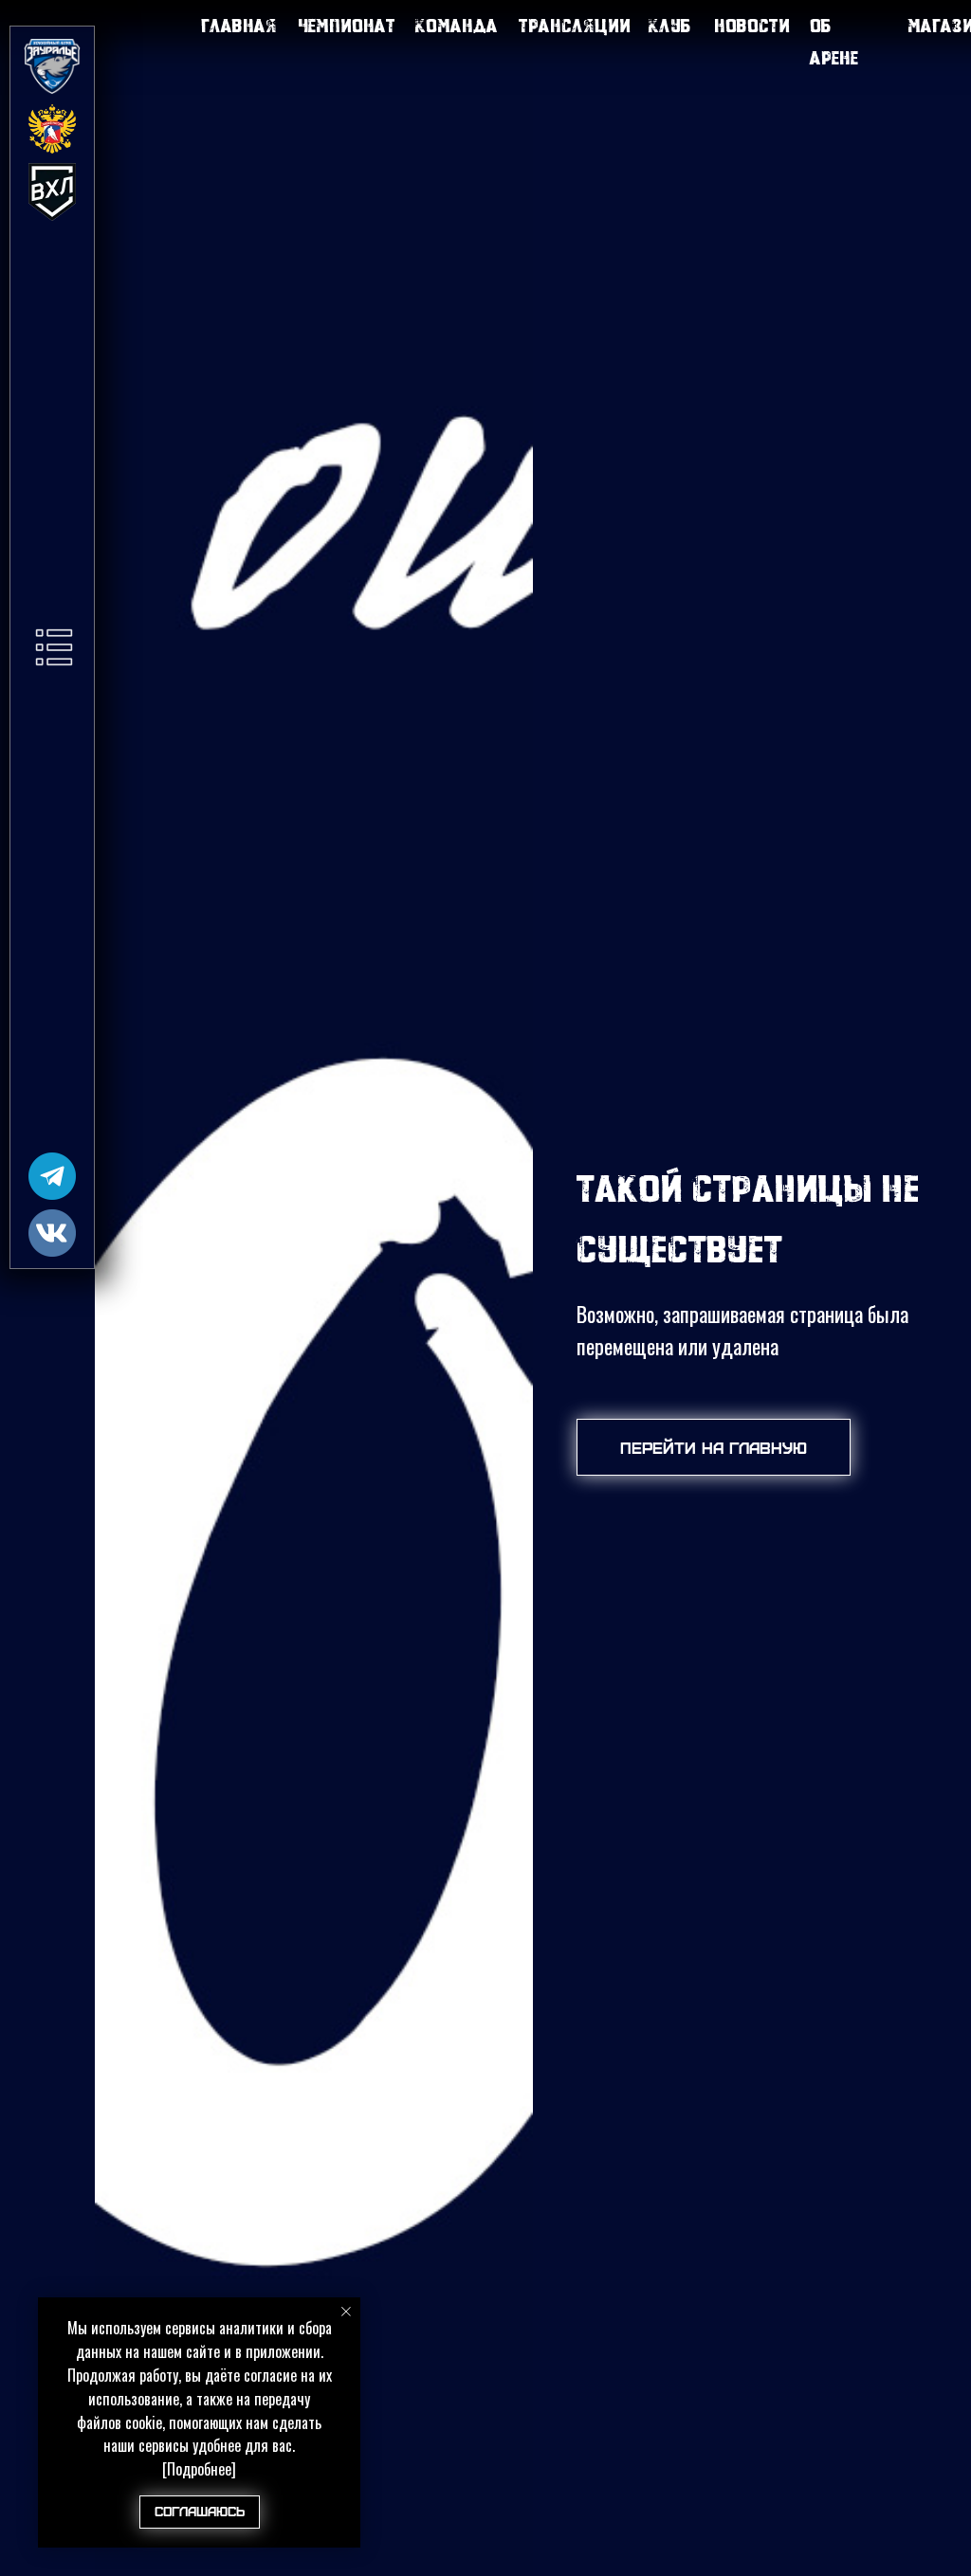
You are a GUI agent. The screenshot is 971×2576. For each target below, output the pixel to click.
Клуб (670, 25)
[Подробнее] (199, 2469)
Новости (752, 25)
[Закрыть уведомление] (346, 2312)
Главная (239, 25)
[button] (54, 647)
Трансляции (575, 25)
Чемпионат (347, 25)
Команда (457, 25)
